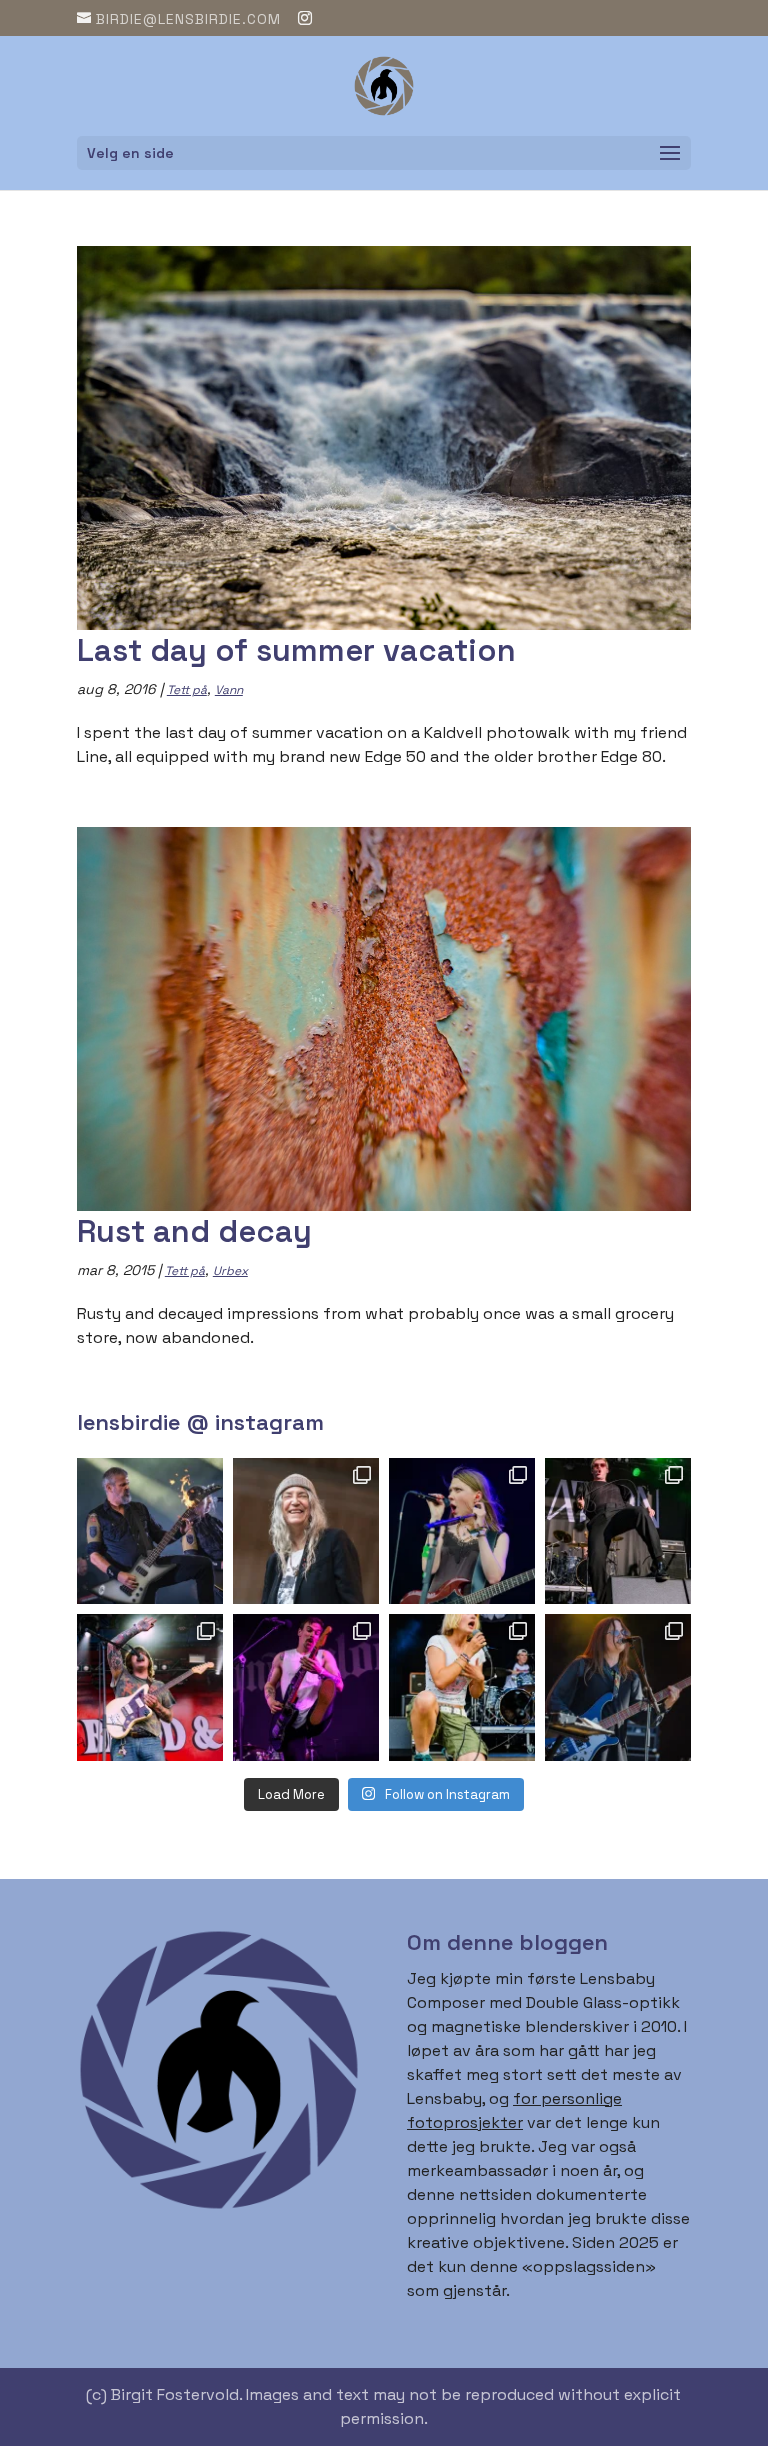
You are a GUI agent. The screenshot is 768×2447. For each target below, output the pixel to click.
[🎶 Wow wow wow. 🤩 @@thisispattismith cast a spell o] (306, 1531)
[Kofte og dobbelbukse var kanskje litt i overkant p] (306, 1687)
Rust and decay (194, 1231)
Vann (229, 690)
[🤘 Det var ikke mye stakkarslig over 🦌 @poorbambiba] (462, 1531)
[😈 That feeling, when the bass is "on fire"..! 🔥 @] (150, 1531)
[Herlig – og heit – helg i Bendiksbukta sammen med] (618, 1687)
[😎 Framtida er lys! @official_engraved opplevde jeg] (462, 1687)
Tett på (187, 690)
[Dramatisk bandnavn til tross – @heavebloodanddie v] (150, 1687)
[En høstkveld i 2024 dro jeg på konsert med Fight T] (618, 1531)
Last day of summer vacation (296, 650)
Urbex (230, 1271)
